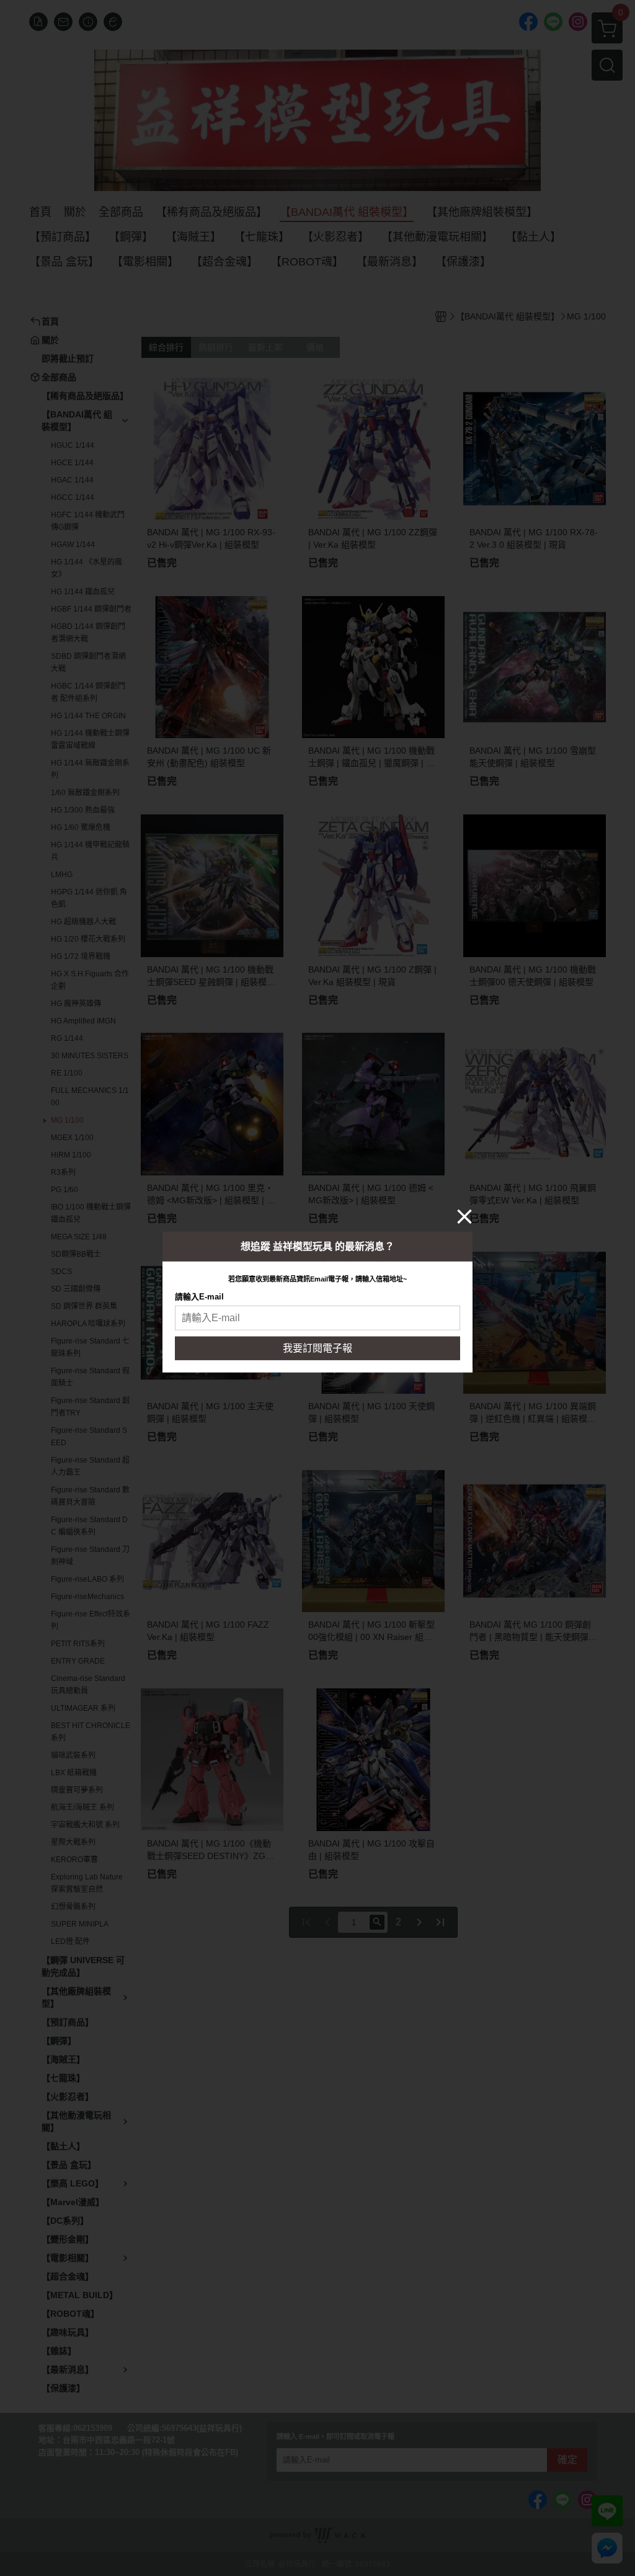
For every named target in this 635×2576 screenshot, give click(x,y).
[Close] (464, 1216)
